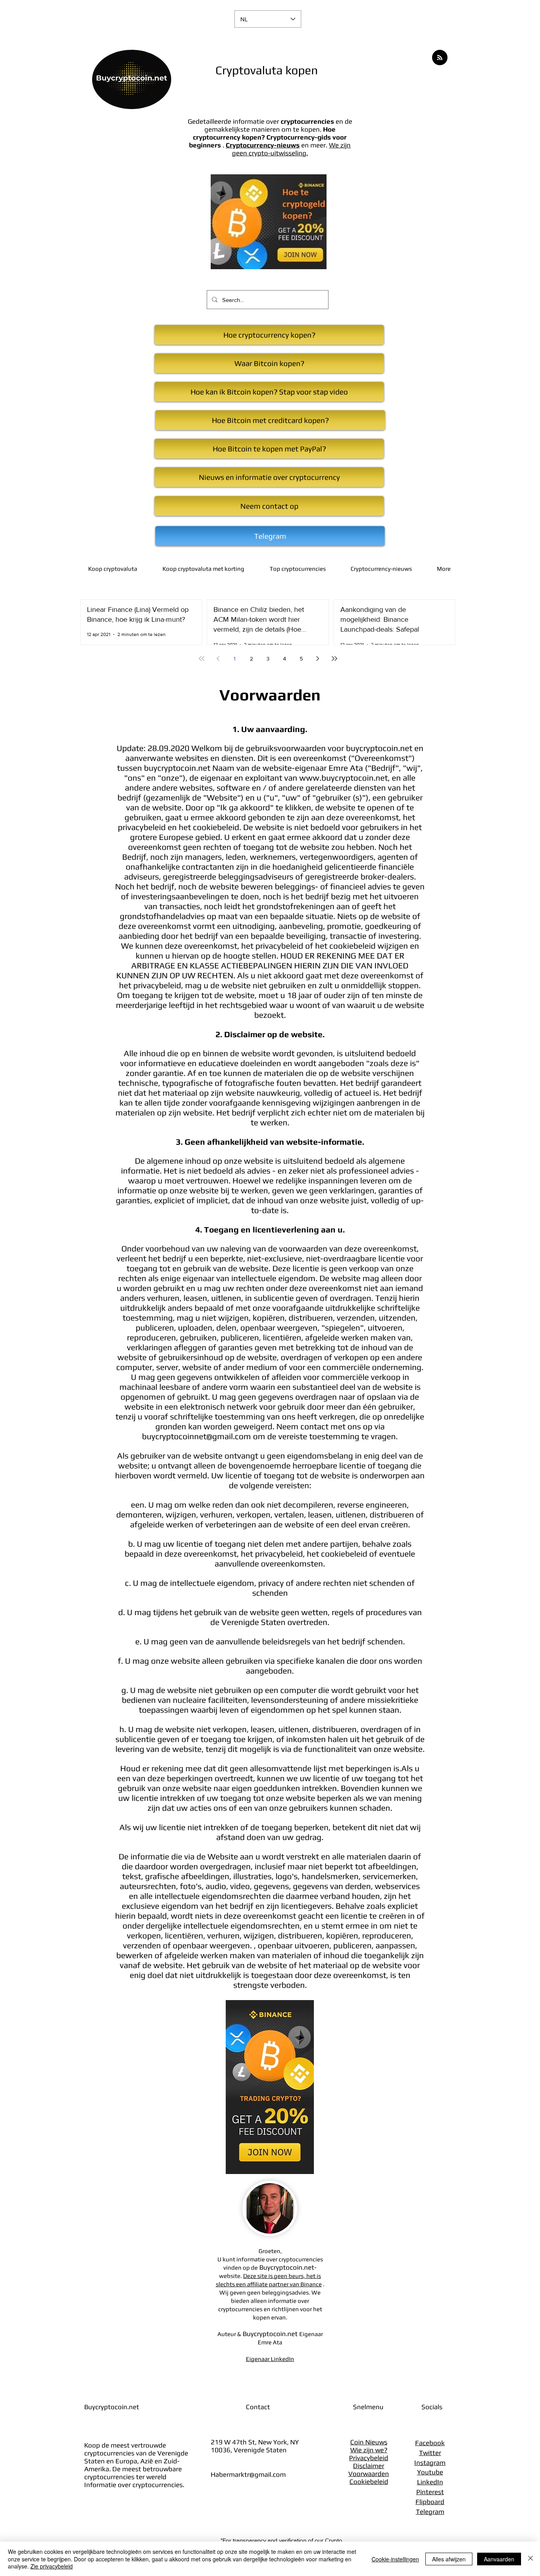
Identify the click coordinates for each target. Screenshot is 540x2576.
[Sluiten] (531, 2559)
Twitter (430, 2453)
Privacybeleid (369, 2458)
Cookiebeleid (369, 2482)
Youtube (430, 2472)
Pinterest (430, 2492)
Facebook (430, 2443)
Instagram (430, 2463)
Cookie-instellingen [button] (395, 2559)
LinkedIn (430, 2482)
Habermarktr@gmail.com (248, 2474)
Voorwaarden (369, 2474)
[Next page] (318, 659)
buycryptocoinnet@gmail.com (196, 1436)
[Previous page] (218, 659)
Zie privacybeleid (52, 2566)
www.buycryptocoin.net (344, 778)
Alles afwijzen (449, 2559)
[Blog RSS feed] (440, 58)
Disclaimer (369, 2466)
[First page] (202, 659)
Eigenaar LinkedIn (270, 2359)
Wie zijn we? (369, 2450)
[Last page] (334, 659)
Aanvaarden (499, 2559)
